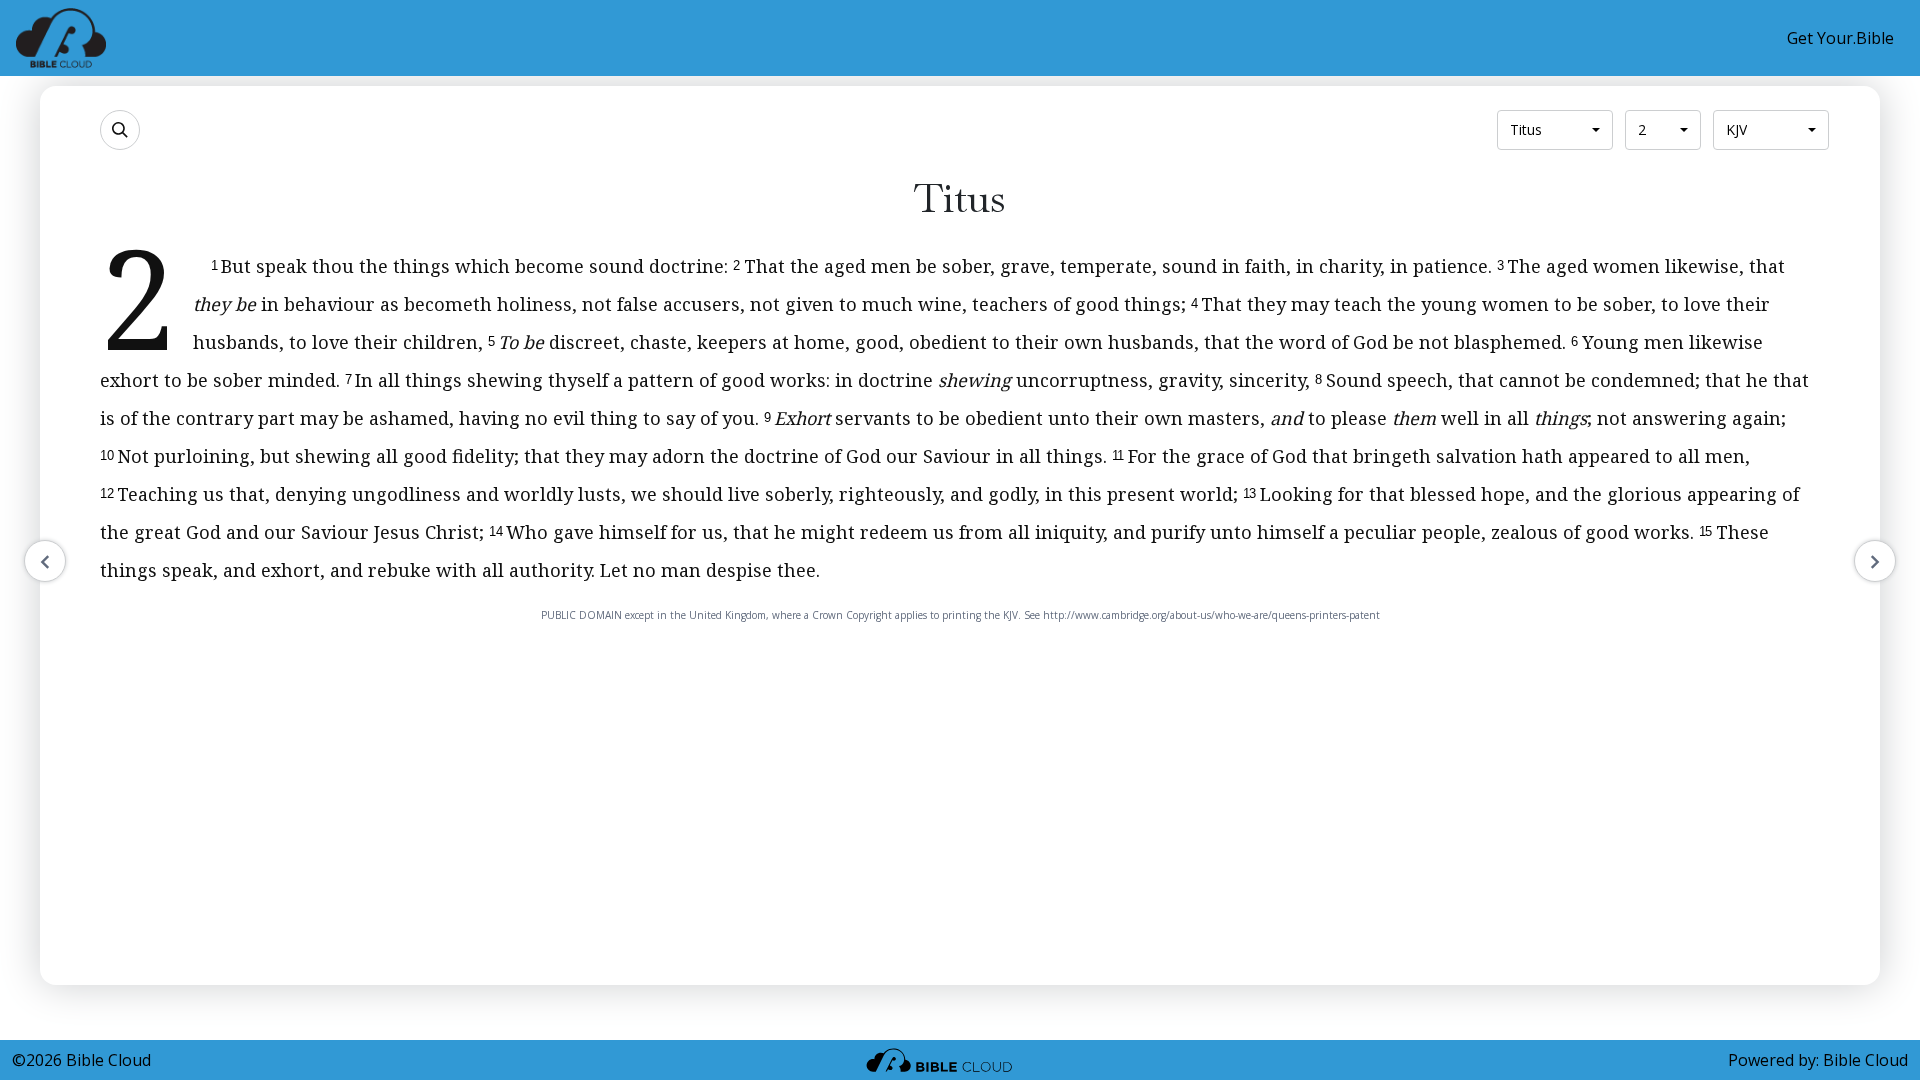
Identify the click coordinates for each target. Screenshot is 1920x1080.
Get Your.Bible (1840, 38)
